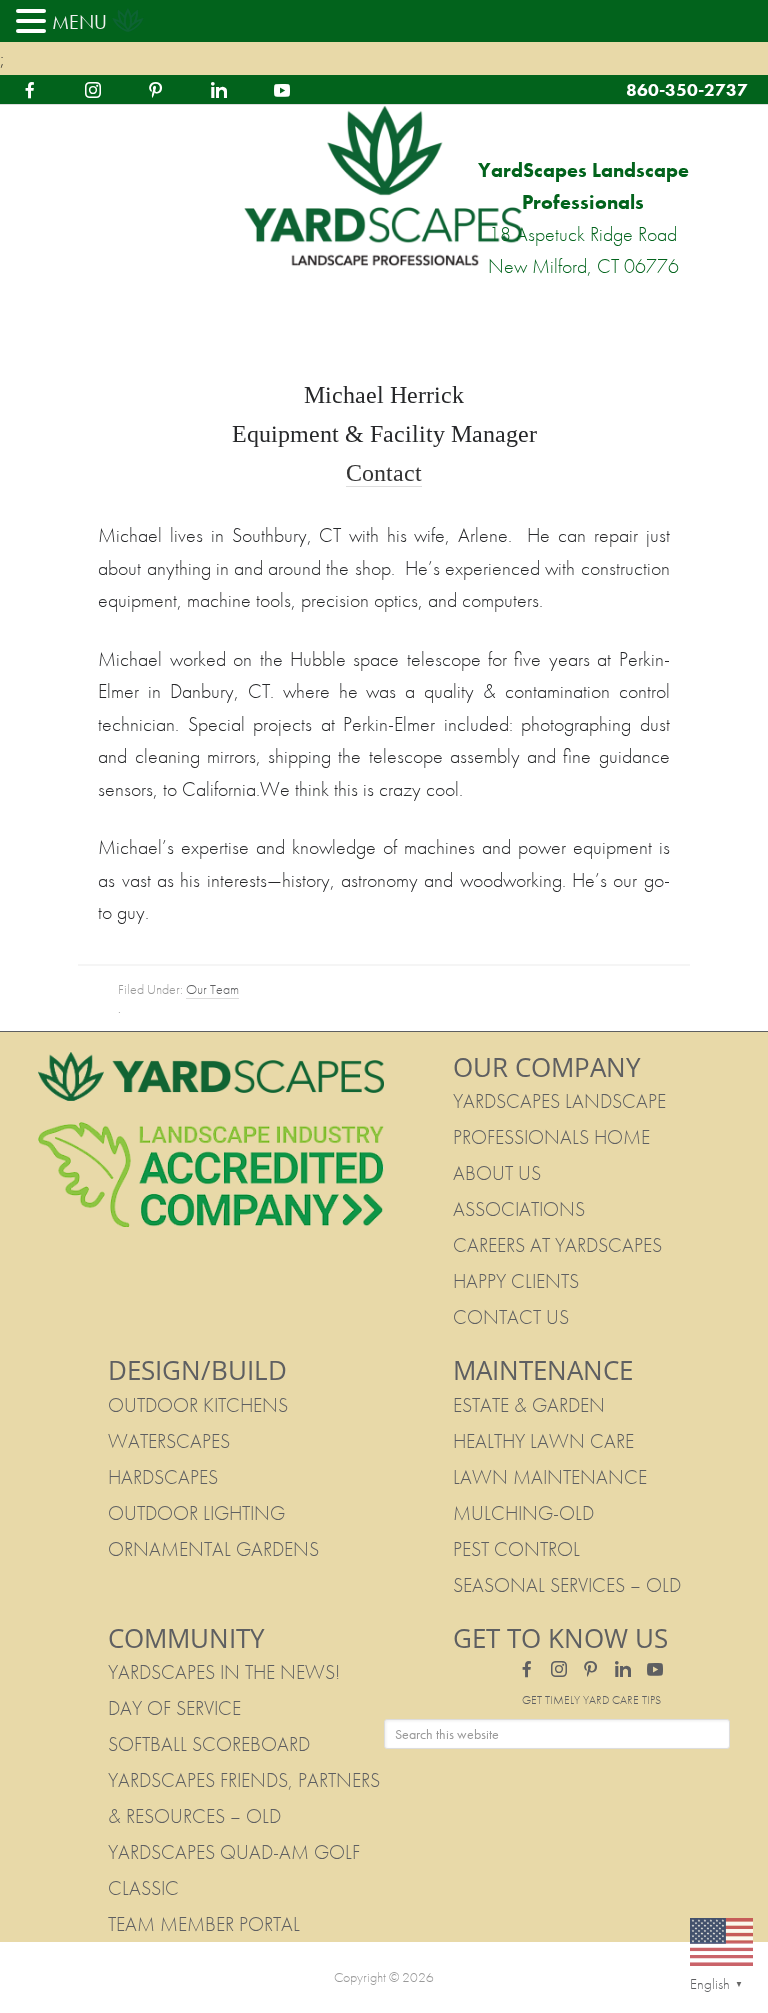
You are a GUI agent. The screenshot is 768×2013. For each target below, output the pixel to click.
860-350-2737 (687, 89)
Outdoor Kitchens (198, 1405)
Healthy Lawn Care (543, 1441)
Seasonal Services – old (567, 1585)
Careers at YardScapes (557, 1245)
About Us (497, 1173)
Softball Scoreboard (209, 1744)
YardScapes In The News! (224, 1672)
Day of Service (174, 1708)
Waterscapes (169, 1441)
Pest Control (516, 1549)
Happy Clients (516, 1281)
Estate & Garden (529, 1405)
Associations (519, 1209)
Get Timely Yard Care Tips (591, 1700)
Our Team (212, 989)
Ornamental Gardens (213, 1549)
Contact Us (511, 1317)
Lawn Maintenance (550, 1477)
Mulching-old (523, 1513)
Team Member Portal (204, 1924)
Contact (384, 473)
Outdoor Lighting (196, 1513)
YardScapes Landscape (384, 187)
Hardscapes (163, 1477)
